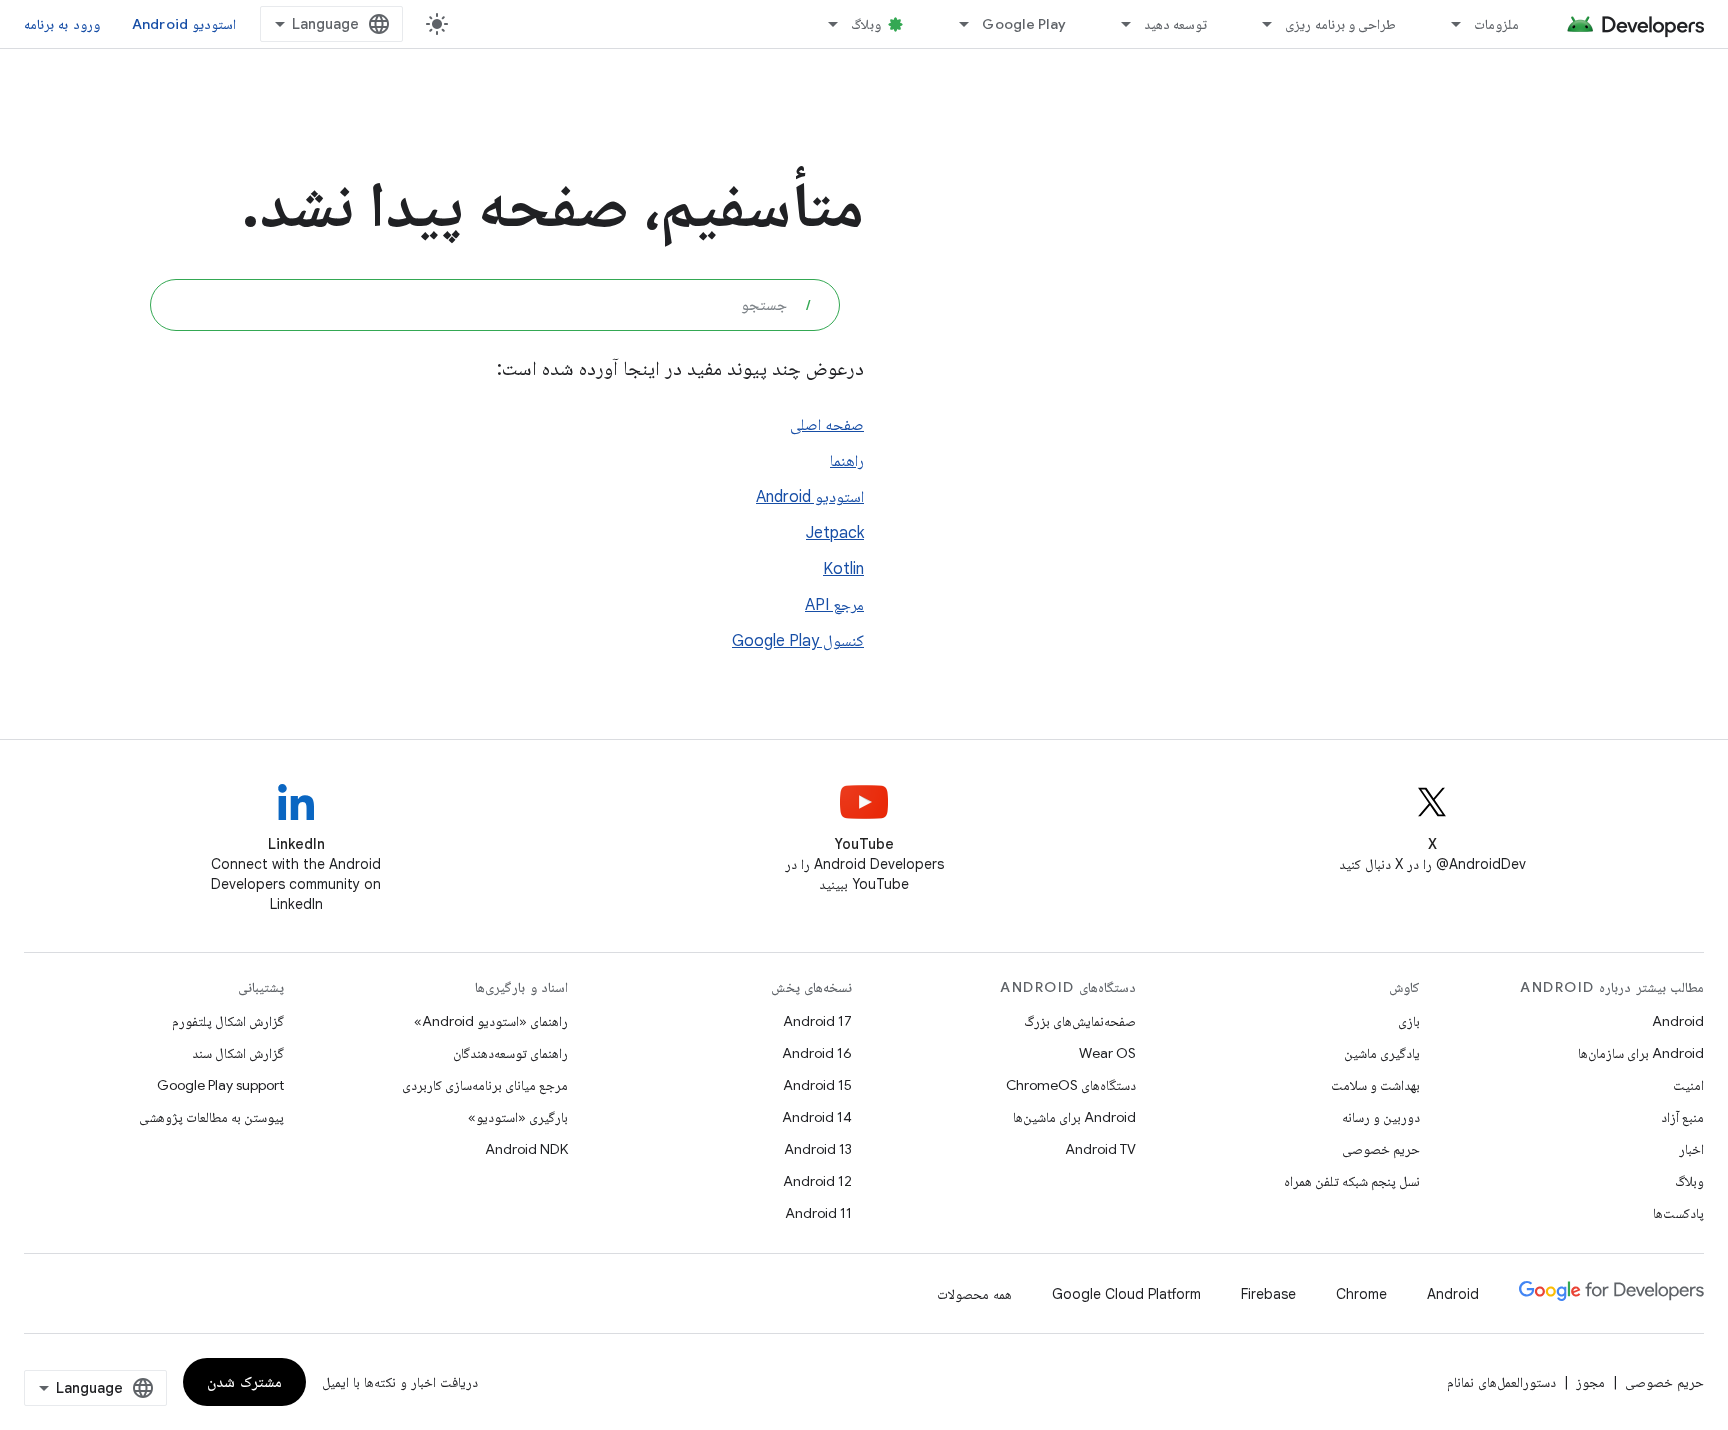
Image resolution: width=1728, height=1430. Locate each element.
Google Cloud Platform (1126, 1294)
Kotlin (843, 569)
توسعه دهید (1175, 24)
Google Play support (220, 1085)
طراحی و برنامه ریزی (1340, 24)
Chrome (1361, 1294)
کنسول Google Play (798, 641)
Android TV (1100, 1149)
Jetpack (835, 533)
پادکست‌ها (1678, 1213)
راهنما (847, 461)
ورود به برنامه (62, 24)
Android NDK (526, 1149)
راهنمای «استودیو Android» (491, 1021)
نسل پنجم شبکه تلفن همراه (1352, 1181)
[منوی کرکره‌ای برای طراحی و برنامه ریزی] (1258, 24)
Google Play (1024, 24)
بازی (1409, 1021)
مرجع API (834, 605)
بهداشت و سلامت (1375, 1085)
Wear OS (1107, 1053)
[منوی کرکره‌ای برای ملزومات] (1447, 24)
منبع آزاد (1682, 1117)
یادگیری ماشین (1382, 1053)
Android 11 (818, 1213)
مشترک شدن (244, 1382)
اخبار (1691, 1149)
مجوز (1590, 1382)
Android (1678, 1021)
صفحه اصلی (827, 425)
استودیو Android (184, 24)
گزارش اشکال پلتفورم (228, 1021)
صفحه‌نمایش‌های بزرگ (1080, 1021)
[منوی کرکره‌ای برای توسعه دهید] (1117, 24)
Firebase (1268, 1294)
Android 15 (817, 1085)
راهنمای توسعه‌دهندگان (510, 1053)
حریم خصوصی (1381, 1149)
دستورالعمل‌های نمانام (1501, 1382)
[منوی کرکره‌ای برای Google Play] (955, 24)
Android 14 (817, 1117)
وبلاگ (866, 24)
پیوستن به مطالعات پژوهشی (211, 1117)
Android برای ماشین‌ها (1074, 1117)
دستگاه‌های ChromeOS (1071, 1085)
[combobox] (495, 305)
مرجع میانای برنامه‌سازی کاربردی (485, 1085)
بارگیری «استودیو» (518, 1117)
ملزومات (1496, 24)
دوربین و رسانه (1381, 1117)
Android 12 (817, 1181)
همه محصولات (974, 1294)
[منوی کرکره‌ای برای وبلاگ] (824, 24)
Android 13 (818, 1149)
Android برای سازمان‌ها (1641, 1053)
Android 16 (817, 1053)
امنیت (1688, 1085)
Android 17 (817, 1021)
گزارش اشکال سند (238, 1053)
